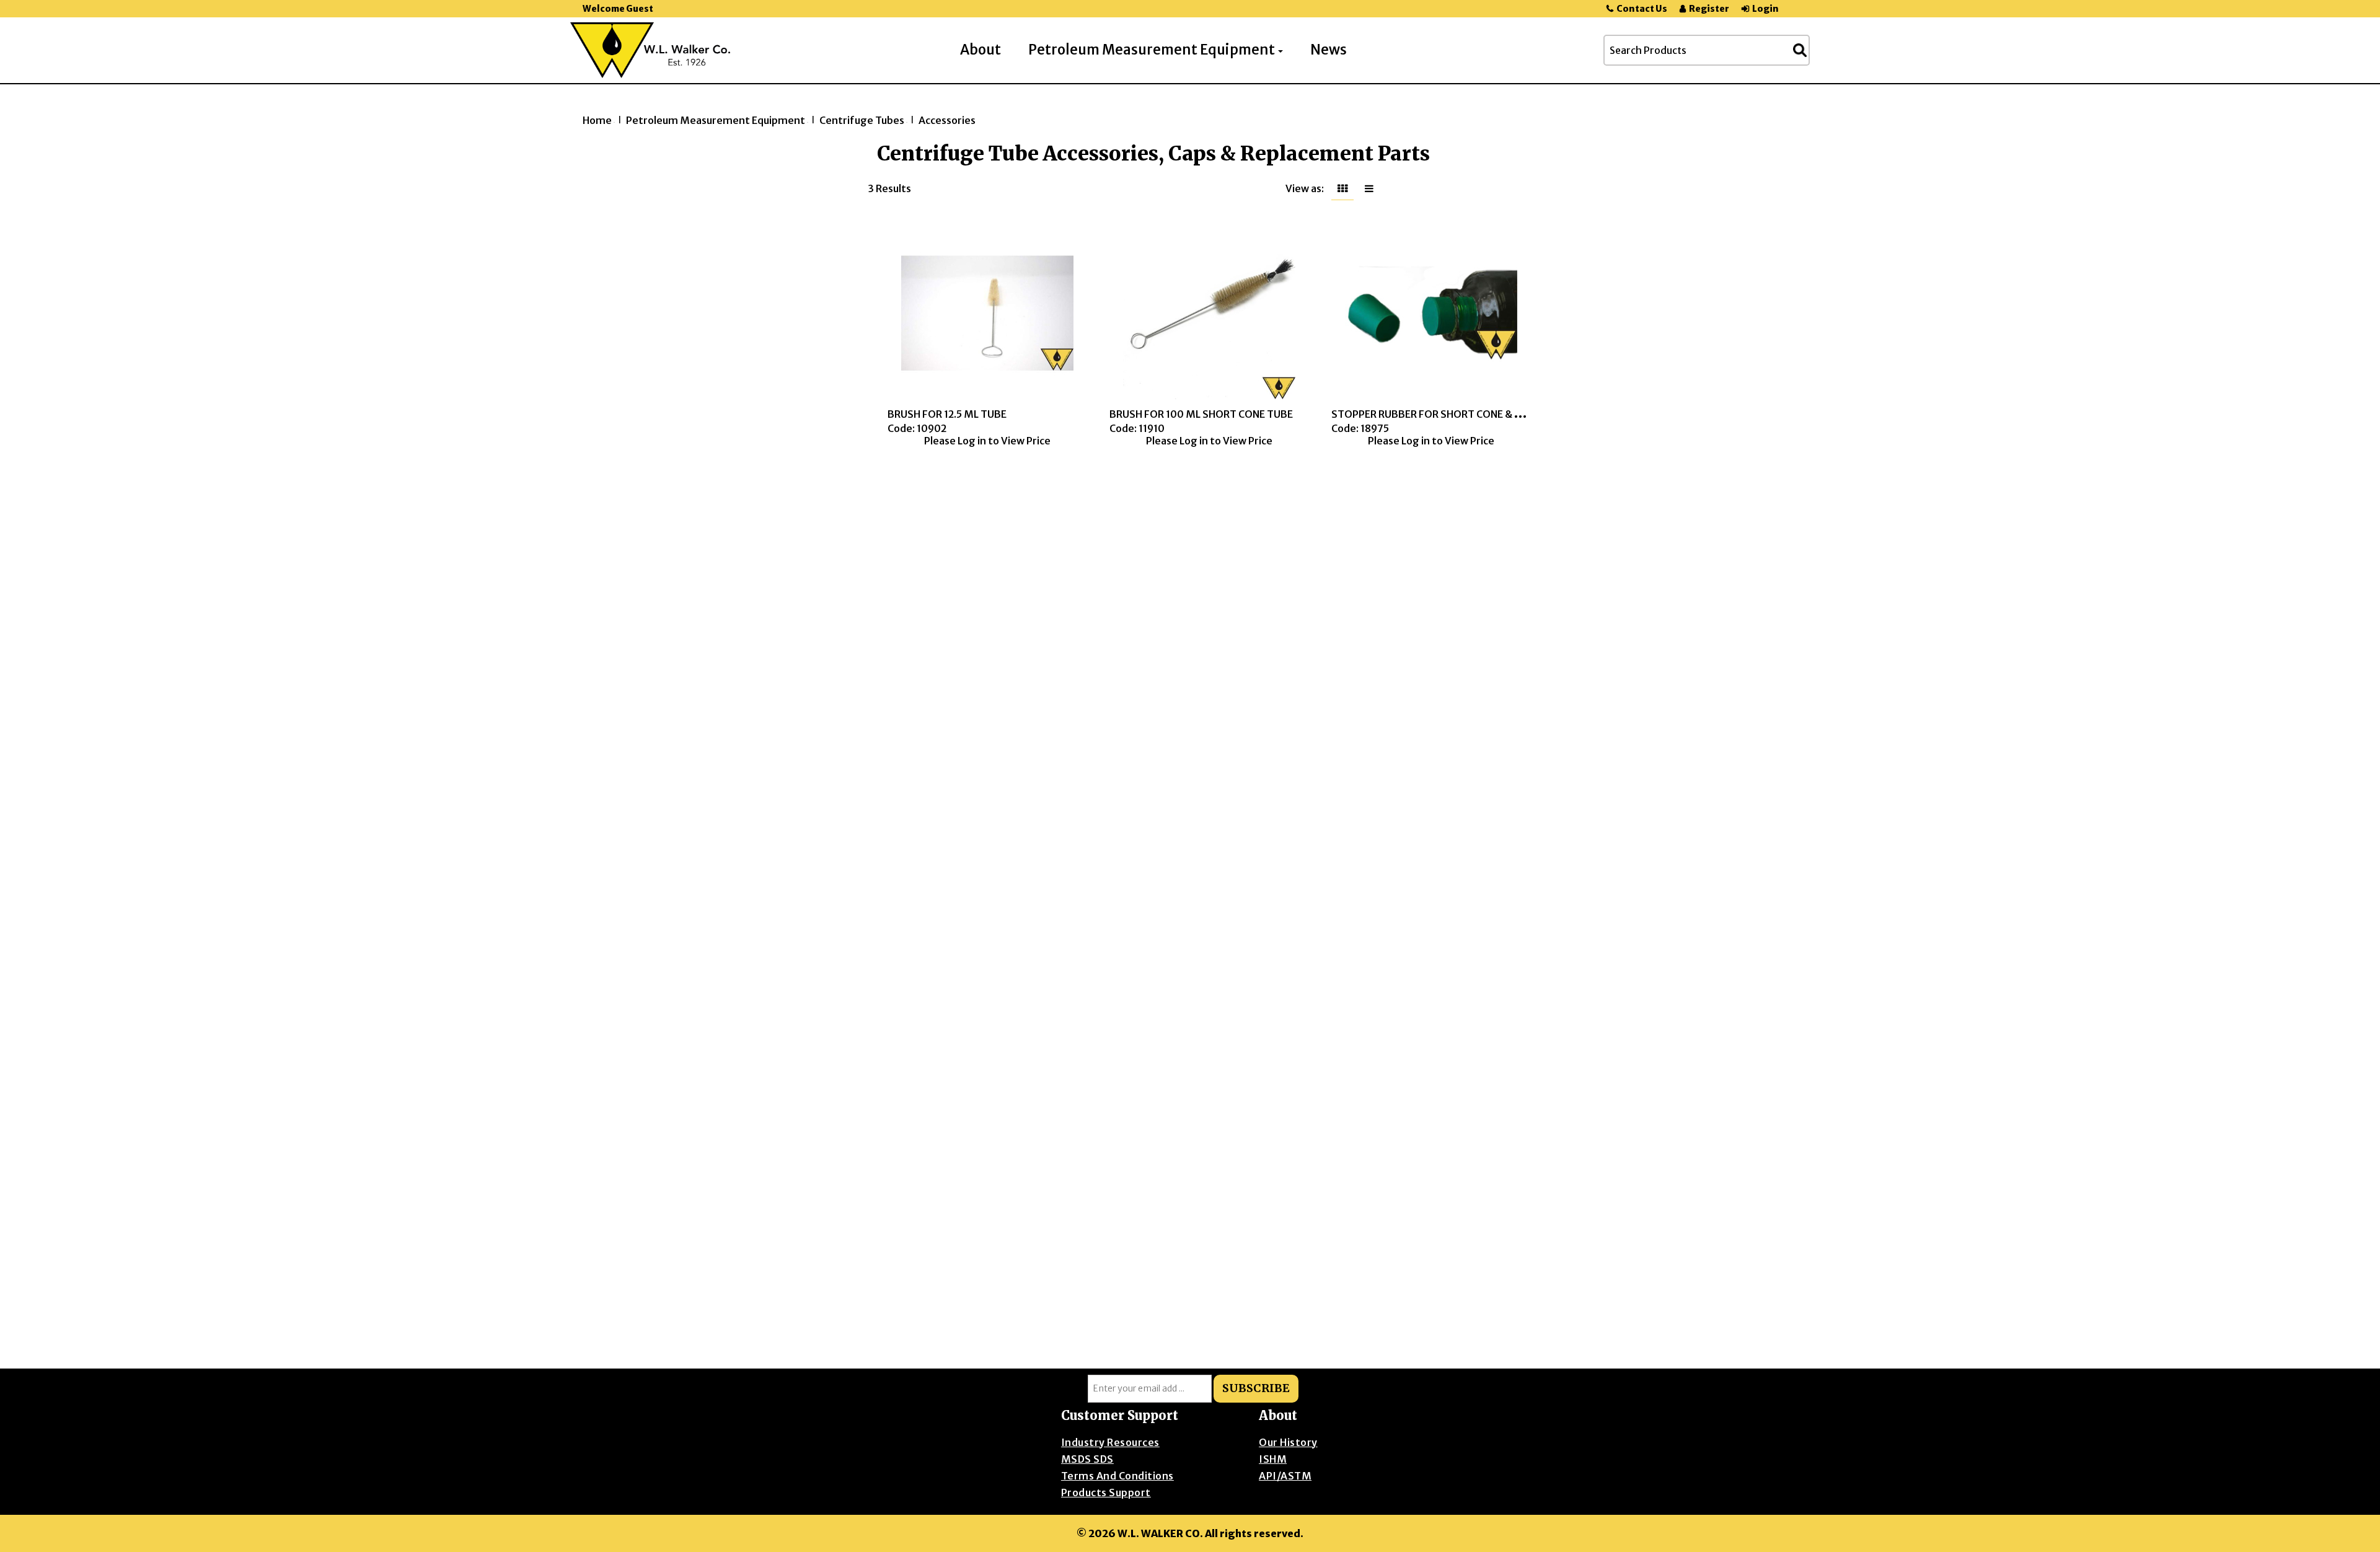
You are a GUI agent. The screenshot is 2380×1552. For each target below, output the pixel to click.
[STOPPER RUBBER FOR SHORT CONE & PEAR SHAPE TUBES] (1431, 313)
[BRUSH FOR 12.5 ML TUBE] (988, 313)
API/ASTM (1285, 1476)
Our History (1288, 1442)
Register (1709, 9)
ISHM (1273, 1459)
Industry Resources (1110, 1442)
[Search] (1800, 50)
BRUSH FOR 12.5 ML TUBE (947, 414)
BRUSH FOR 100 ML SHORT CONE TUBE (1201, 414)
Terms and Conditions (1117, 1476)
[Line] (1369, 188)
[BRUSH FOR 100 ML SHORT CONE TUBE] (1210, 313)
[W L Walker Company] (650, 50)
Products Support (1106, 1492)
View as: (1305, 188)
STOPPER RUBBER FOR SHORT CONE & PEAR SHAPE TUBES (1469, 414)
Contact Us (1642, 9)
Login (1765, 9)
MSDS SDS (1087, 1459)
